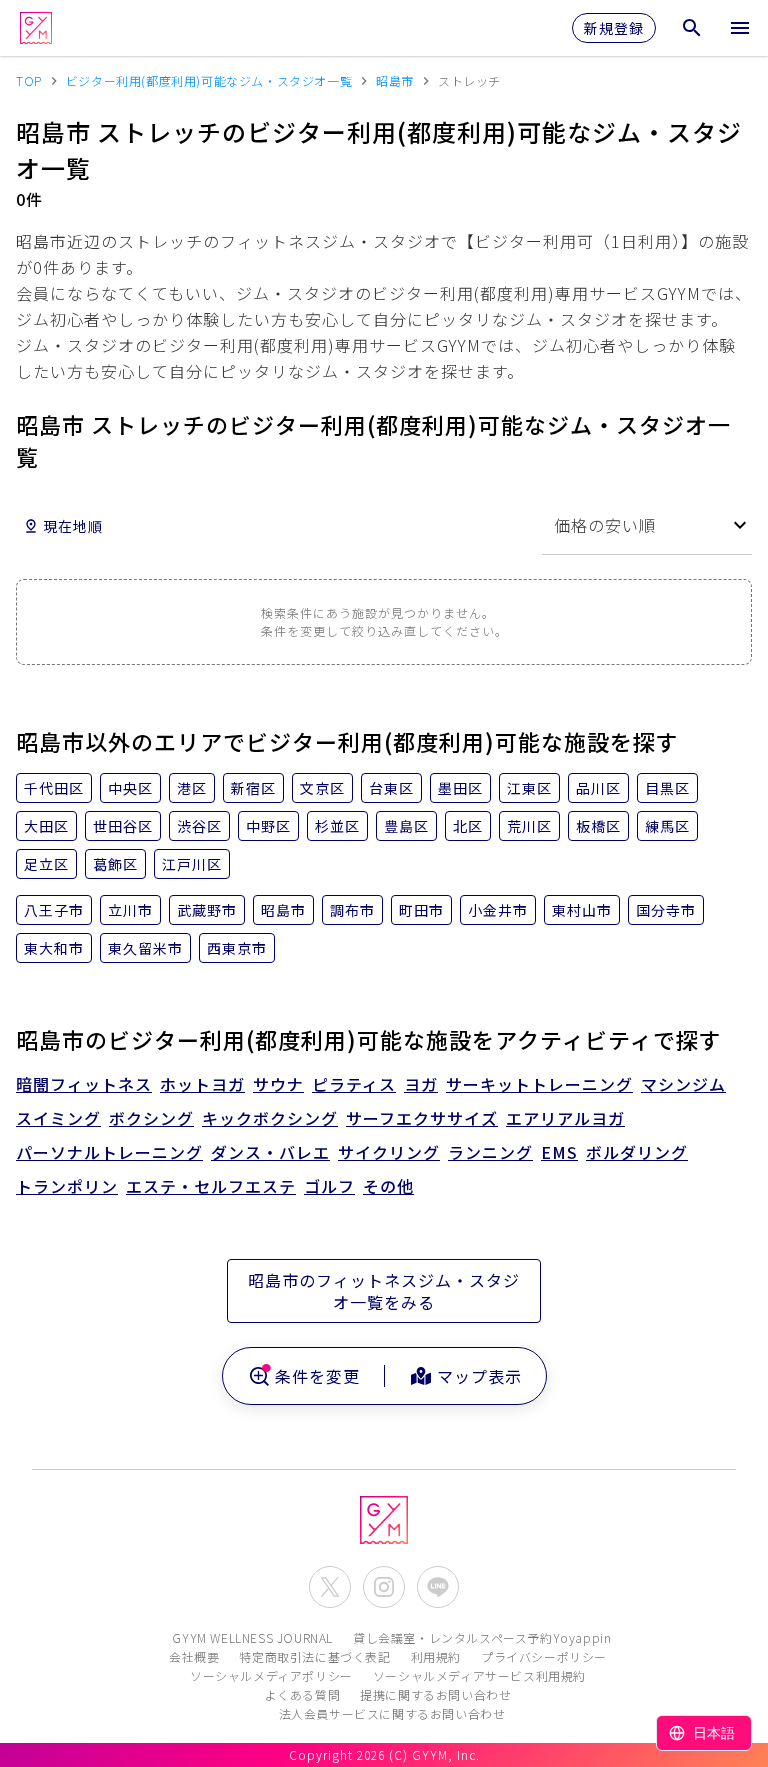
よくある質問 (303, 1694)
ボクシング (151, 1118)
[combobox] (647, 525)
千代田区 (54, 788)
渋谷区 (199, 826)
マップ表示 (479, 1376)
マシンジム (683, 1084)
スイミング (58, 1118)
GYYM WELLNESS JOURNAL (252, 1637)
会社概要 (194, 1656)
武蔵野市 (207, 910)
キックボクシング (270, 1118)
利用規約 (436, 1656)
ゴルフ (329, 1186)
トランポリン (67, 1186)
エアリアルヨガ (565, 1118)
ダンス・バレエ (270, 1152)
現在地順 (73, 526)
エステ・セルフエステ (211, 1186)
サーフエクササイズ (422, 1118)
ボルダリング (637, 1152)
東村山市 (582, 910)
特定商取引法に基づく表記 (314, 1656)
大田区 (46, 826)
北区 (468, 826)
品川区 (598, 788)
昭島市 (283, 910)
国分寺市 (666, 910)
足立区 (46, 864)
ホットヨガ (202, 1084)
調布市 (352, 910)
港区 (192, 788)
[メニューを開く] (740, 28)
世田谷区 (123, 826)
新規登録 (614, 28)
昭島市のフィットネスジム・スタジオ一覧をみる (384, 1291)
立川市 (130, 910)
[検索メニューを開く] (692, 28)
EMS (559, 1152)
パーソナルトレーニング (109, 1152)
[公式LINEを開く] (438, 1587)
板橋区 (598, 826)
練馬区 (667, 826)
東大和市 (54, 948)
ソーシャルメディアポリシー (271, 1675)
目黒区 (667, 788)
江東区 (529, 788)
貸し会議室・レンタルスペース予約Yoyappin (482, 1637)
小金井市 (498, 910)
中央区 (130, 788)
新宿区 (253, 788)
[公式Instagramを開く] (384, 1587)
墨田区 (460, 788)
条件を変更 (317, 1376)
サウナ (278, 1084)
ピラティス (354, 1084)
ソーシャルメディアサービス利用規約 (479, 1675)
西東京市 (237, 948)
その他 (388, 1186)
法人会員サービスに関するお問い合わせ (392, 1713)
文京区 (322, 788)
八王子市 (54, 910)
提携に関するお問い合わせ (435, 1694)
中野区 (268, 826)
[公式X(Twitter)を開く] (330, 1587)
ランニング (490, 1152)
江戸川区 (192, 864)
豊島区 (406, 826)
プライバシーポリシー (544, 1656)
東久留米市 (145, 948)
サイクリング (389, 1152)
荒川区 (529, 826)
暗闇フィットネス (84, 1084)
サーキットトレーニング (539, 1084)
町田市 (421, 910)
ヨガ (421, 1084)
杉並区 (337, 826)
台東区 (391, 788)
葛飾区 (115, 864)
